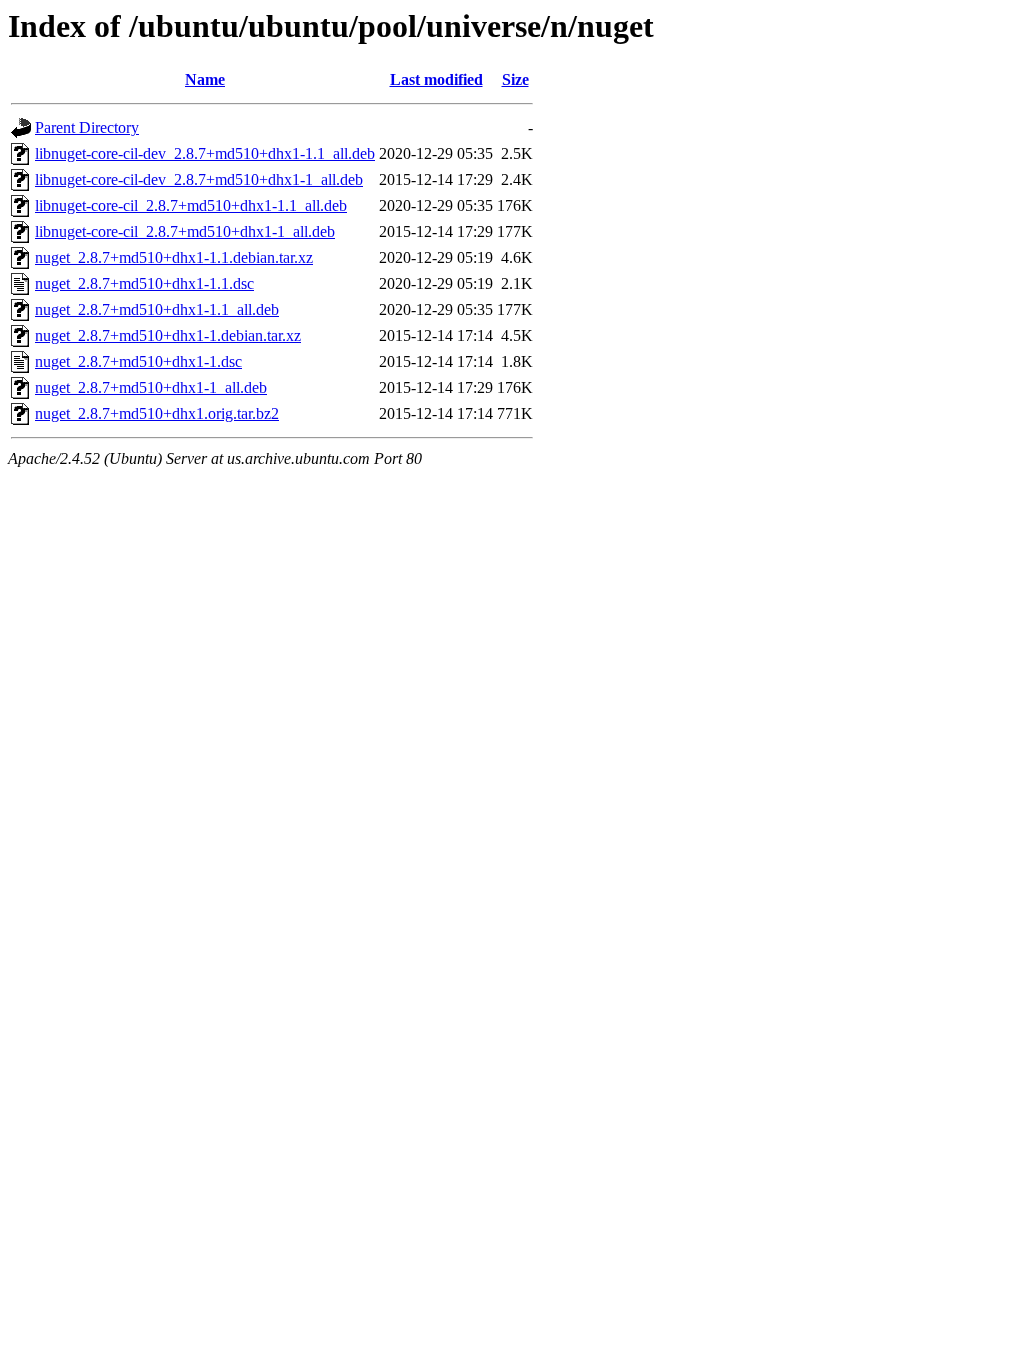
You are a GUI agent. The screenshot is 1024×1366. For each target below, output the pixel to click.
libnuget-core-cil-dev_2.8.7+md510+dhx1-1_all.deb (199, 179)
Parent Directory (87, 127)
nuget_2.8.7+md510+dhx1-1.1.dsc (144, 283)
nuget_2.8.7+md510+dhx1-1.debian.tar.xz (168, 335)
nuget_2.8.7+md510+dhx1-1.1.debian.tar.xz (174, 257)
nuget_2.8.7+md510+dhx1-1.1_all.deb (157, 309)
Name (205, 79)
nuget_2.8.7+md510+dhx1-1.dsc (138, 361)
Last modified (436, 79)
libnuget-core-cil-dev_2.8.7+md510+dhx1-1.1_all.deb (205, 153)
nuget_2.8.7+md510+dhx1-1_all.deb (151, 387)
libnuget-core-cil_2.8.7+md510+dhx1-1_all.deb (185, 231)
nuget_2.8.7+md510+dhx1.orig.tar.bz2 (157, 413)
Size (515, 79)
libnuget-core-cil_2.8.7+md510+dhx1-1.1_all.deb (191, 205)
